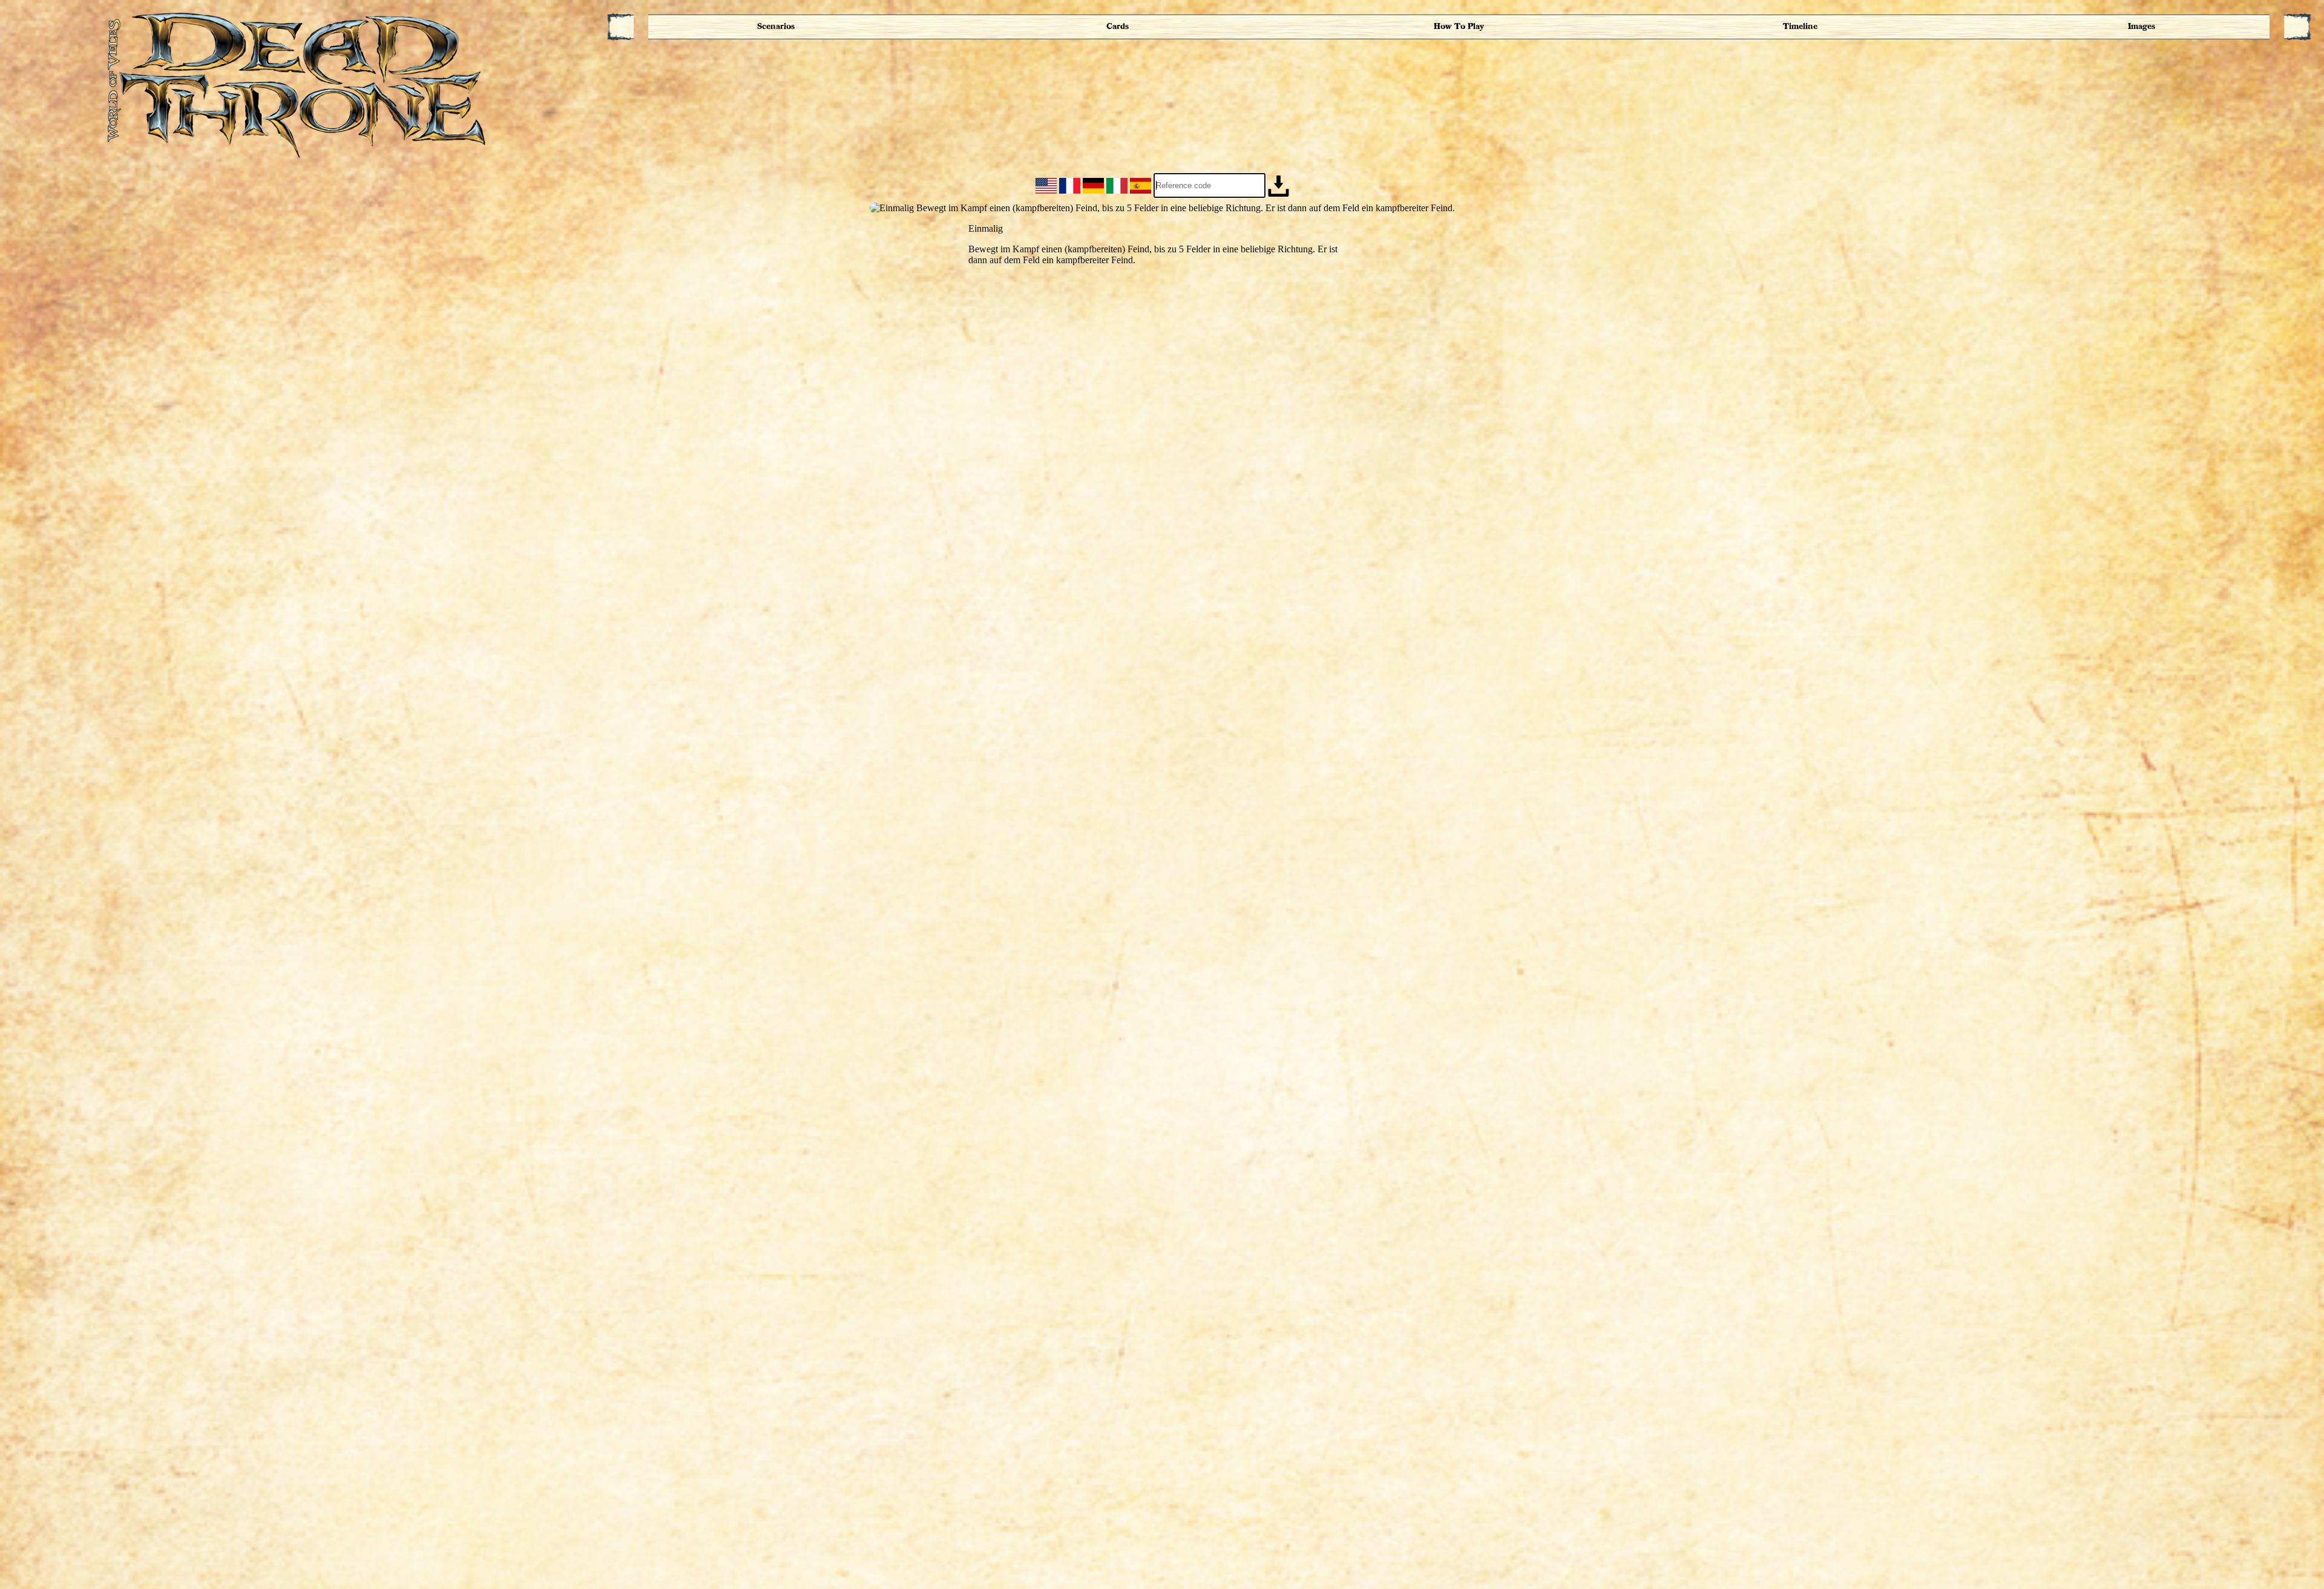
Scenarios (776, 26)
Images (2142, 26)
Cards (1118, 26)
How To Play (1459, 26)
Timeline (1800, 26)
